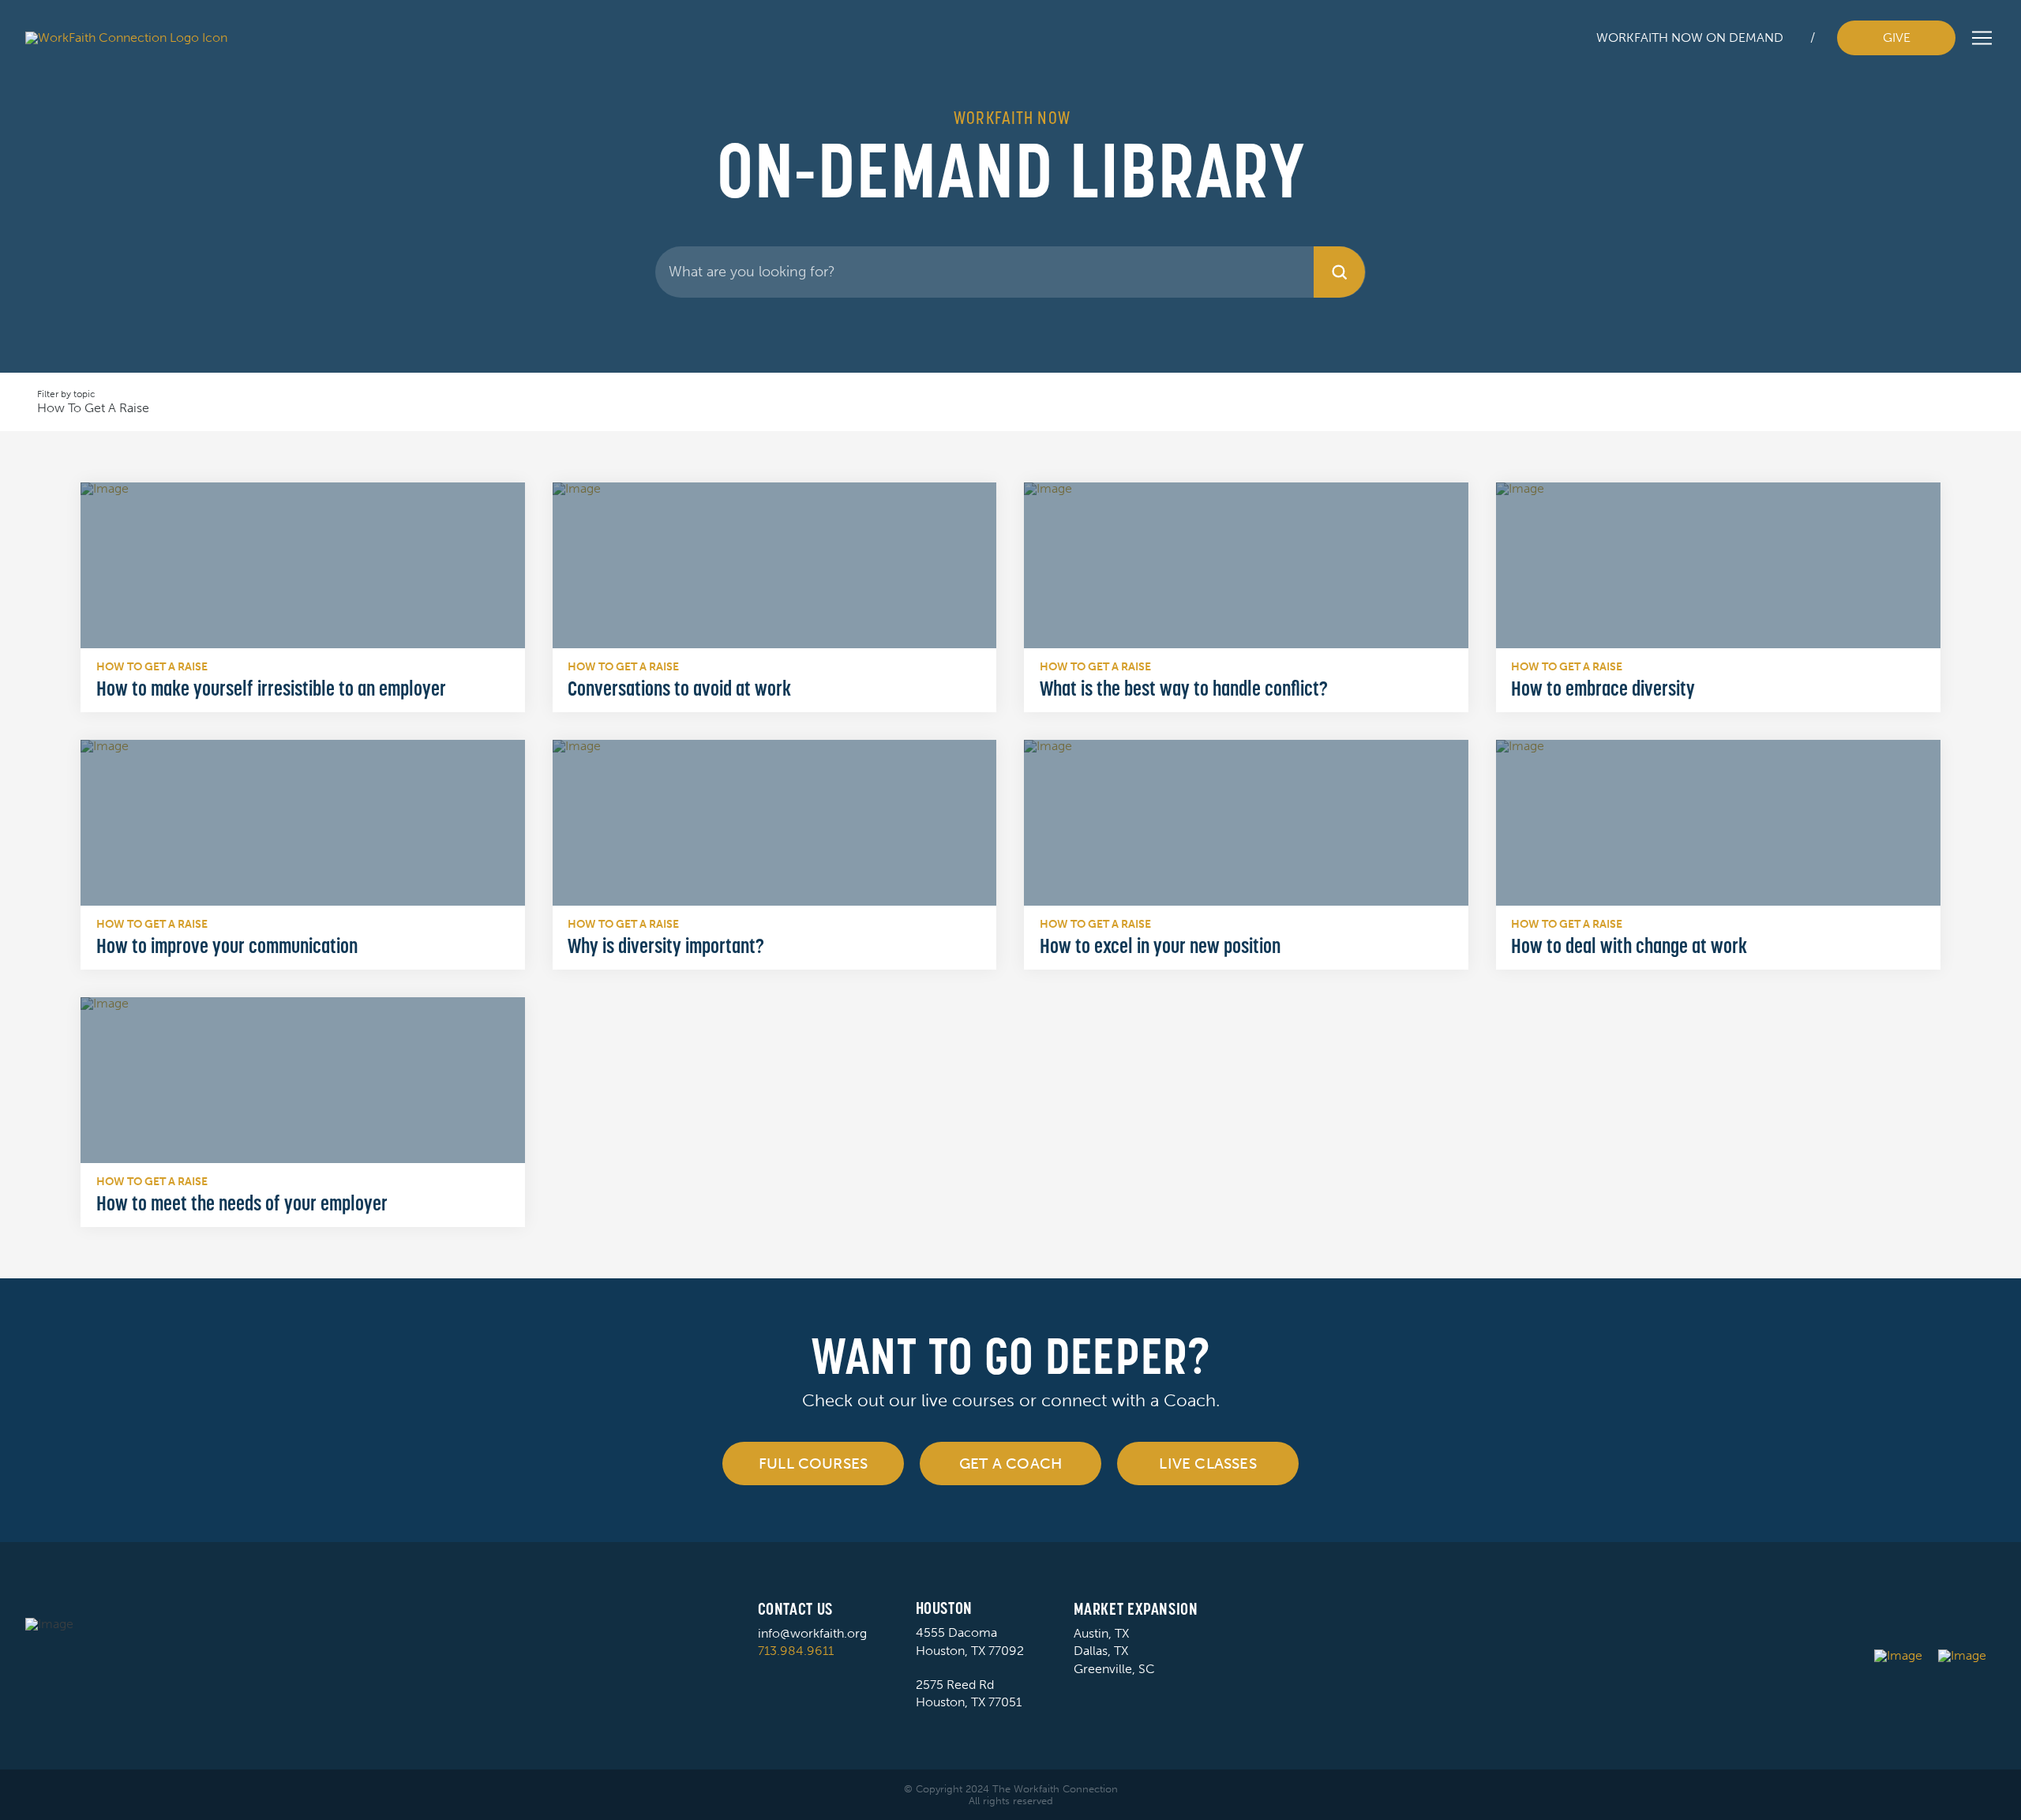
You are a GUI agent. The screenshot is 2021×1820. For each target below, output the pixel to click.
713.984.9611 (796, 1651)
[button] (1982, 38)
